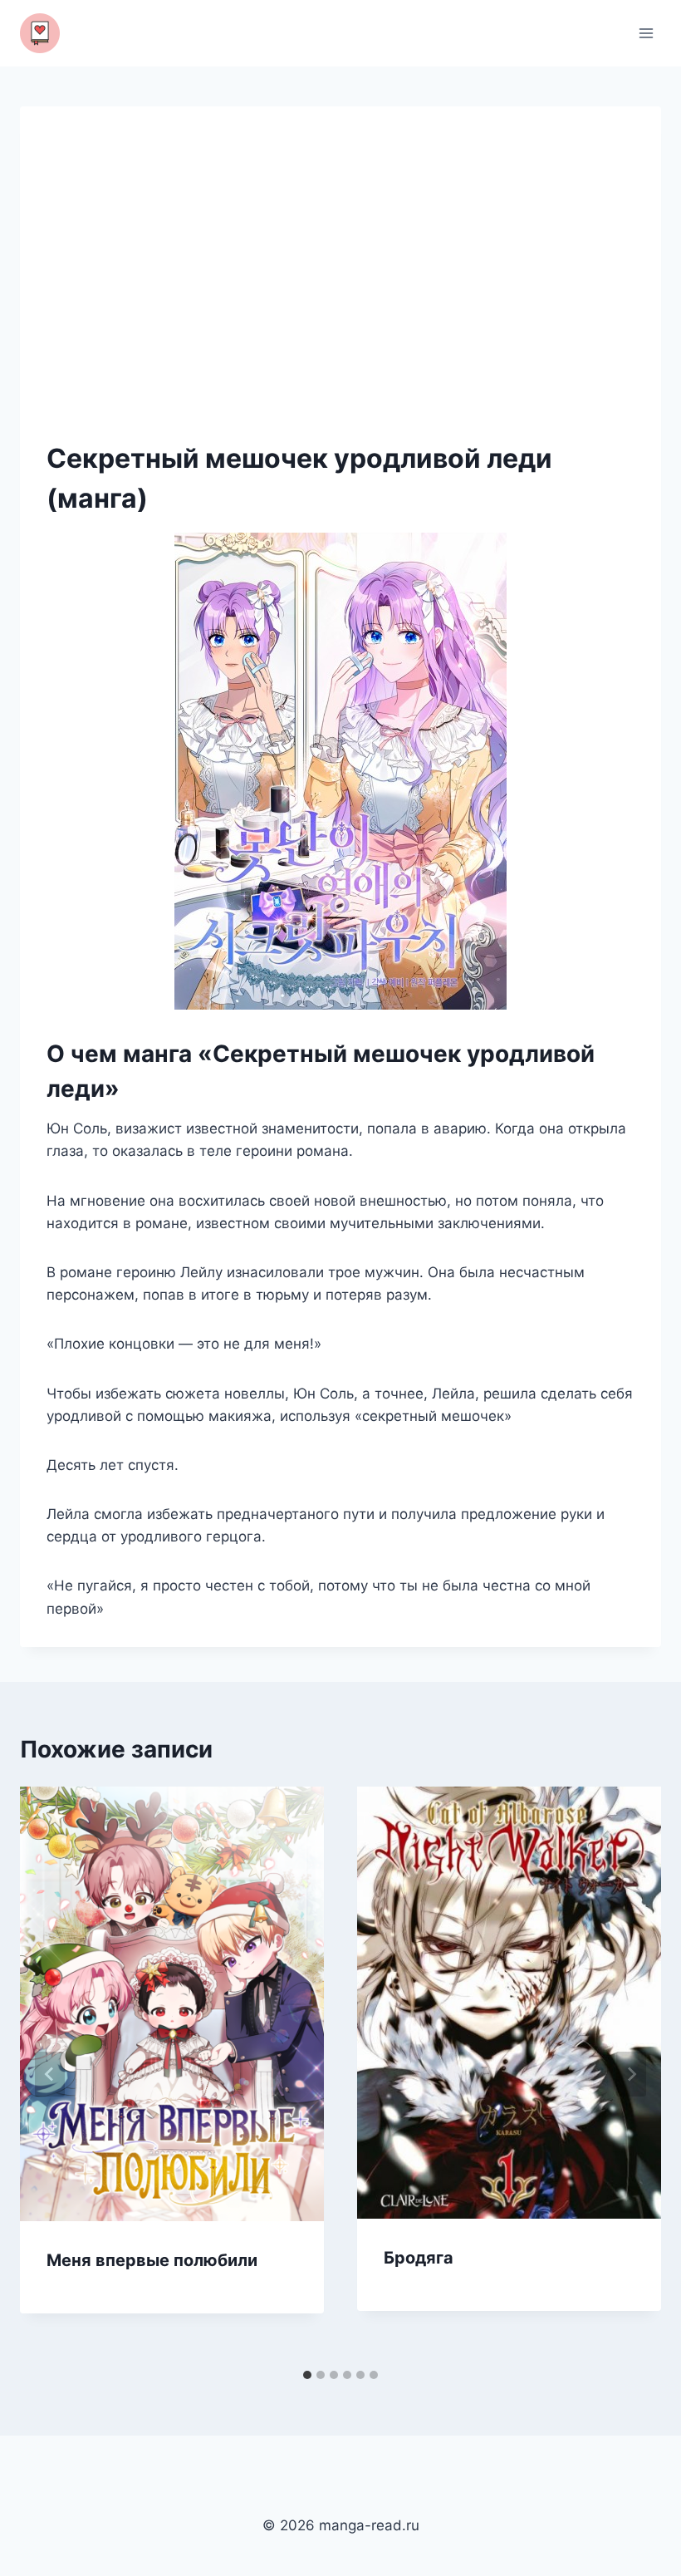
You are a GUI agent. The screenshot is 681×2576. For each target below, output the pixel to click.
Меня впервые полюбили (152, 2260)
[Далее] (631, 2074)
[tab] (307, 2375)
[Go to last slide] (50, 2074)
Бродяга (419, 2258)
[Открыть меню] (646, 33)
